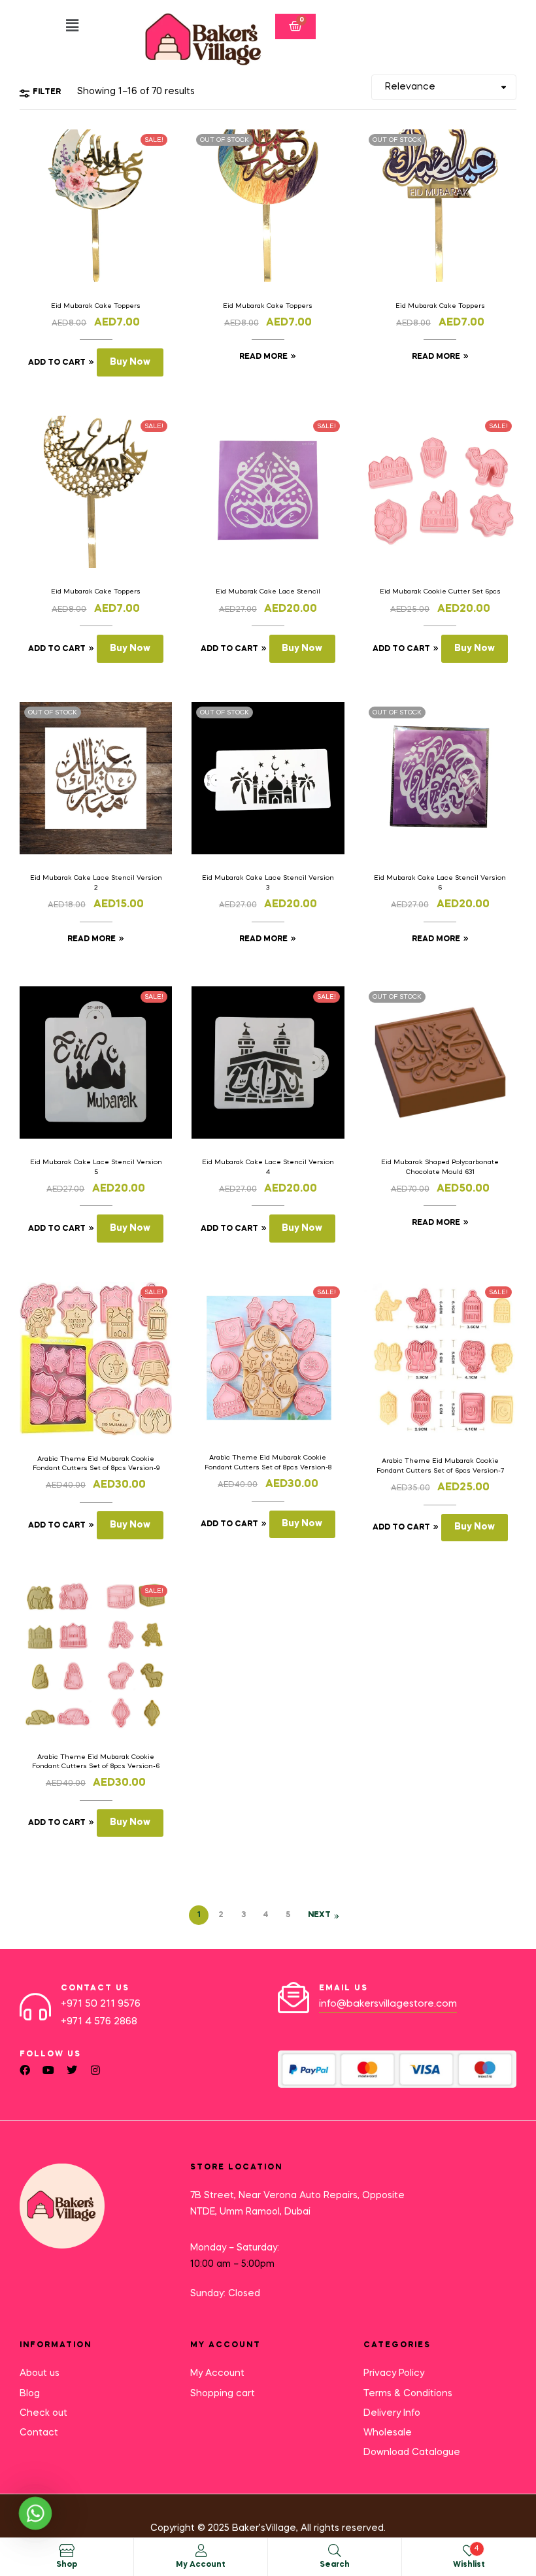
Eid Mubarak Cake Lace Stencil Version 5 (96, 1167)
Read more (263, 357)
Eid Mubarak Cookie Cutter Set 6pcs (440, 592)
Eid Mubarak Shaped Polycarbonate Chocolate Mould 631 (440, 1167)
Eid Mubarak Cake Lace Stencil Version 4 (268, 1167)
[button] (72, 26)
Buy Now (130, 362)
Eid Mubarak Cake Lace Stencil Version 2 (96, 882)
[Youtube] (48, 2070)
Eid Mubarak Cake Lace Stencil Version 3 (268, 882)
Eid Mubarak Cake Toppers (96, 306)
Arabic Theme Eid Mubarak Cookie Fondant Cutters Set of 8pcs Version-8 (268, 1462)
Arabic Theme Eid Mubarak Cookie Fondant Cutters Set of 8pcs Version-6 (96, 1762)
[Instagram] (95, 2070)
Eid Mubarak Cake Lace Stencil (268, 592)
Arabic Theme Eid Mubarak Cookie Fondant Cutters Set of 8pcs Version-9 (96, 1464)
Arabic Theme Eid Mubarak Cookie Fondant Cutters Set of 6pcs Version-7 (440, 1465)
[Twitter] (72, 2070)
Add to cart (57, 363)
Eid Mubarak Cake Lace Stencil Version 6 (440, 882)
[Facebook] (25, 2070)
